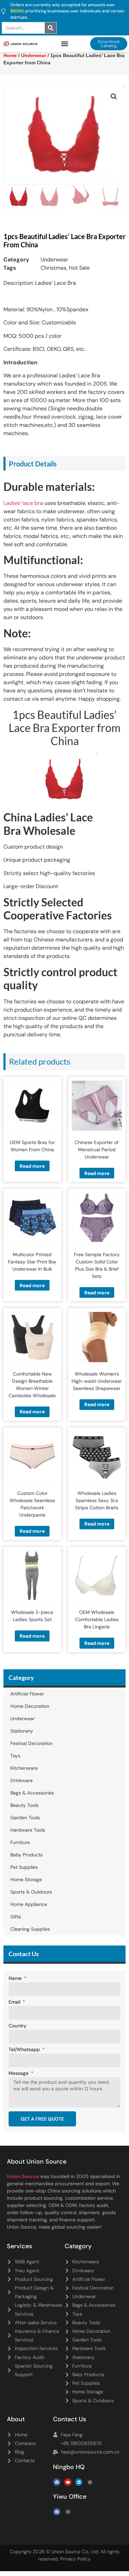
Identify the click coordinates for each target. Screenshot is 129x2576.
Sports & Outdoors (31, 1892)
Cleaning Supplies (30, 1929)
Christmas (53, 268)
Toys (15, 1756)
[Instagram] (90, 2482)
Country (18, 2026)
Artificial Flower (27, 1694)
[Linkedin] (79, 2482)
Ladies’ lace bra (23, 503)
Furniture (20, 1842)
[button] (64, 44)
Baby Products (26, 1855)
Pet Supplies (24, 1867)
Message (19, 2073)
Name (16, 1979)
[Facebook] (57, 2482)
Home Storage (26, 1879)
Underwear (54, 260)
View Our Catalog (45, 189)
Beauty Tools (24, 1805)
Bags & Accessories (32, 1793)
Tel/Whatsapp (25, 2050)
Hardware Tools (28, 1830)
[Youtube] (68, 2482)
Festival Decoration (31, 1743)
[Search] (51, 28)
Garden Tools (25, 1818)
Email (15, 2002)
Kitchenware (24, 1768)
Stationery (22, 1731)
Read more (32, 1166)
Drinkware (21, 1780)
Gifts (16, 1917)
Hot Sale (79, 268)
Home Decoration (30, 1706)
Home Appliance (29, 1904)
